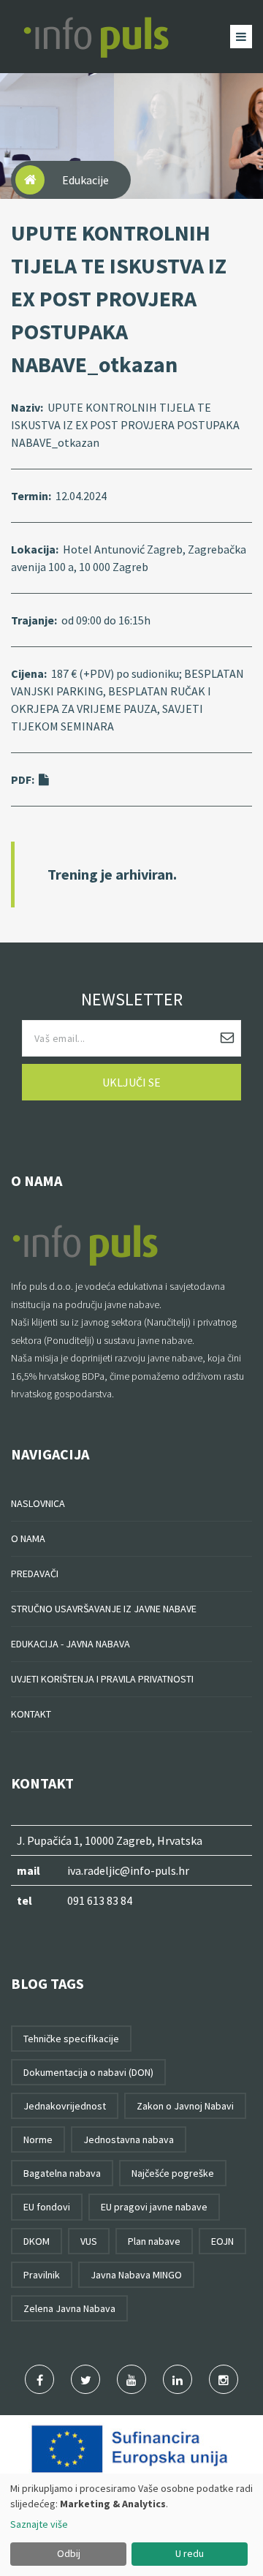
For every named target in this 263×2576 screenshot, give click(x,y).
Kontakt (31, 1714)
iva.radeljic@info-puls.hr (128, 1870)
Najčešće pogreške (173, 2173)
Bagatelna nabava (62, 2173)
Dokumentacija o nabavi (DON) (88, 2072)
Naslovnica (38, 1503)
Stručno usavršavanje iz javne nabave (104, 1609)
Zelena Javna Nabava (69, 2308)
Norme (38, 2139)
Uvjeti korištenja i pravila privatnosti (102, 1679)
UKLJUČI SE (131, 1082)
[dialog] (131, 2525)
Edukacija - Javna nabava (70, 1644)
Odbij (69, 2553)
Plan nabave (154, 2241)
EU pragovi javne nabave (154, 2207)
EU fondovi (47, 2207)
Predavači (35, 1574)
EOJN (222, 2241)
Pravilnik (42, 2275)
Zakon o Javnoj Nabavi (185, 2106)
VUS (89, 2241)
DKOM (37, 2241)
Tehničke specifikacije (71, 2039)
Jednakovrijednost (65, 2106)
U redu (190, 2553)
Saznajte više (39, 2524)
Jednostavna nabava (129, 2139)
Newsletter (132, 999)
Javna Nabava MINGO (136, 2275)
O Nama (28, 1538)
